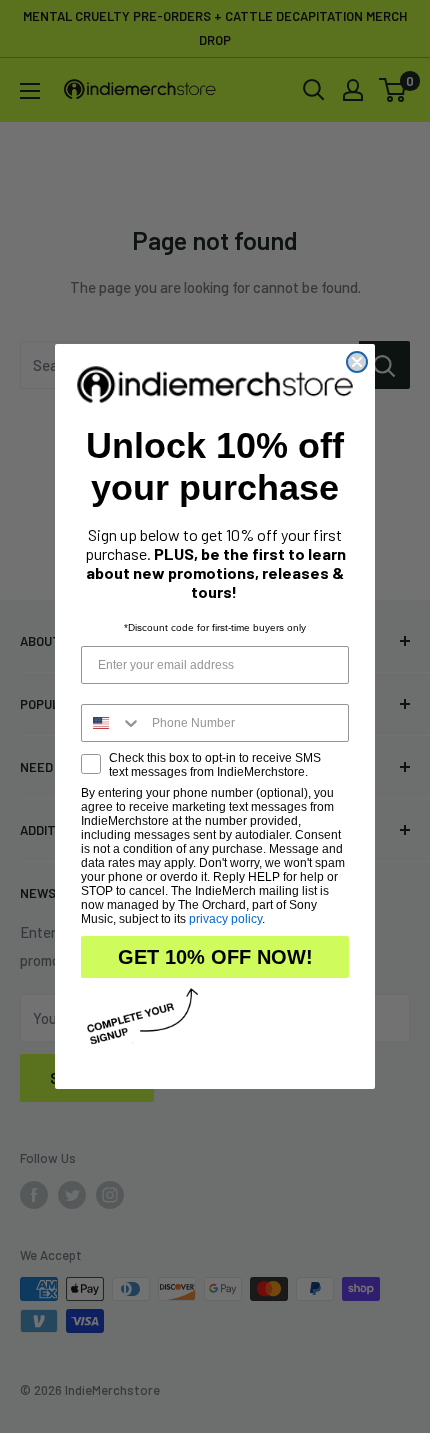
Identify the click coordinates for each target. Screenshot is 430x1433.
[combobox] (112, 723)
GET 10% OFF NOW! (215, 957)
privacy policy (225, 919)
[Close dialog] (357, 362)
